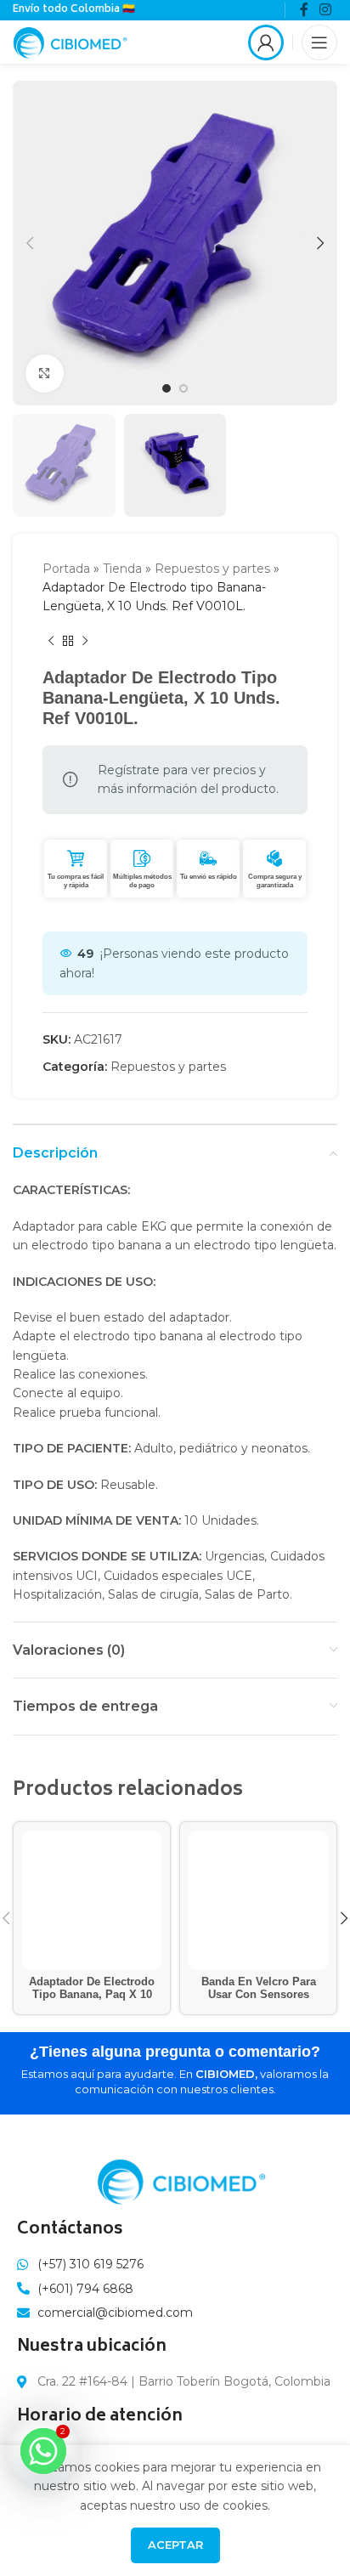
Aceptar (175, 2545)
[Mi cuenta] (266, 42)
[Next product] (85, 642)
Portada (66, 569)
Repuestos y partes (212, 569)
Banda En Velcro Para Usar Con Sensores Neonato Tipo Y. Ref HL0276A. (259, 2001)
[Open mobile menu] (319, 42)
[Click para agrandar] (45, 374)
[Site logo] (70, 41)
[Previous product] (51, 642)
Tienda (122, 569)
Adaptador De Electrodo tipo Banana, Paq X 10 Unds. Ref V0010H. (92, 1995)
